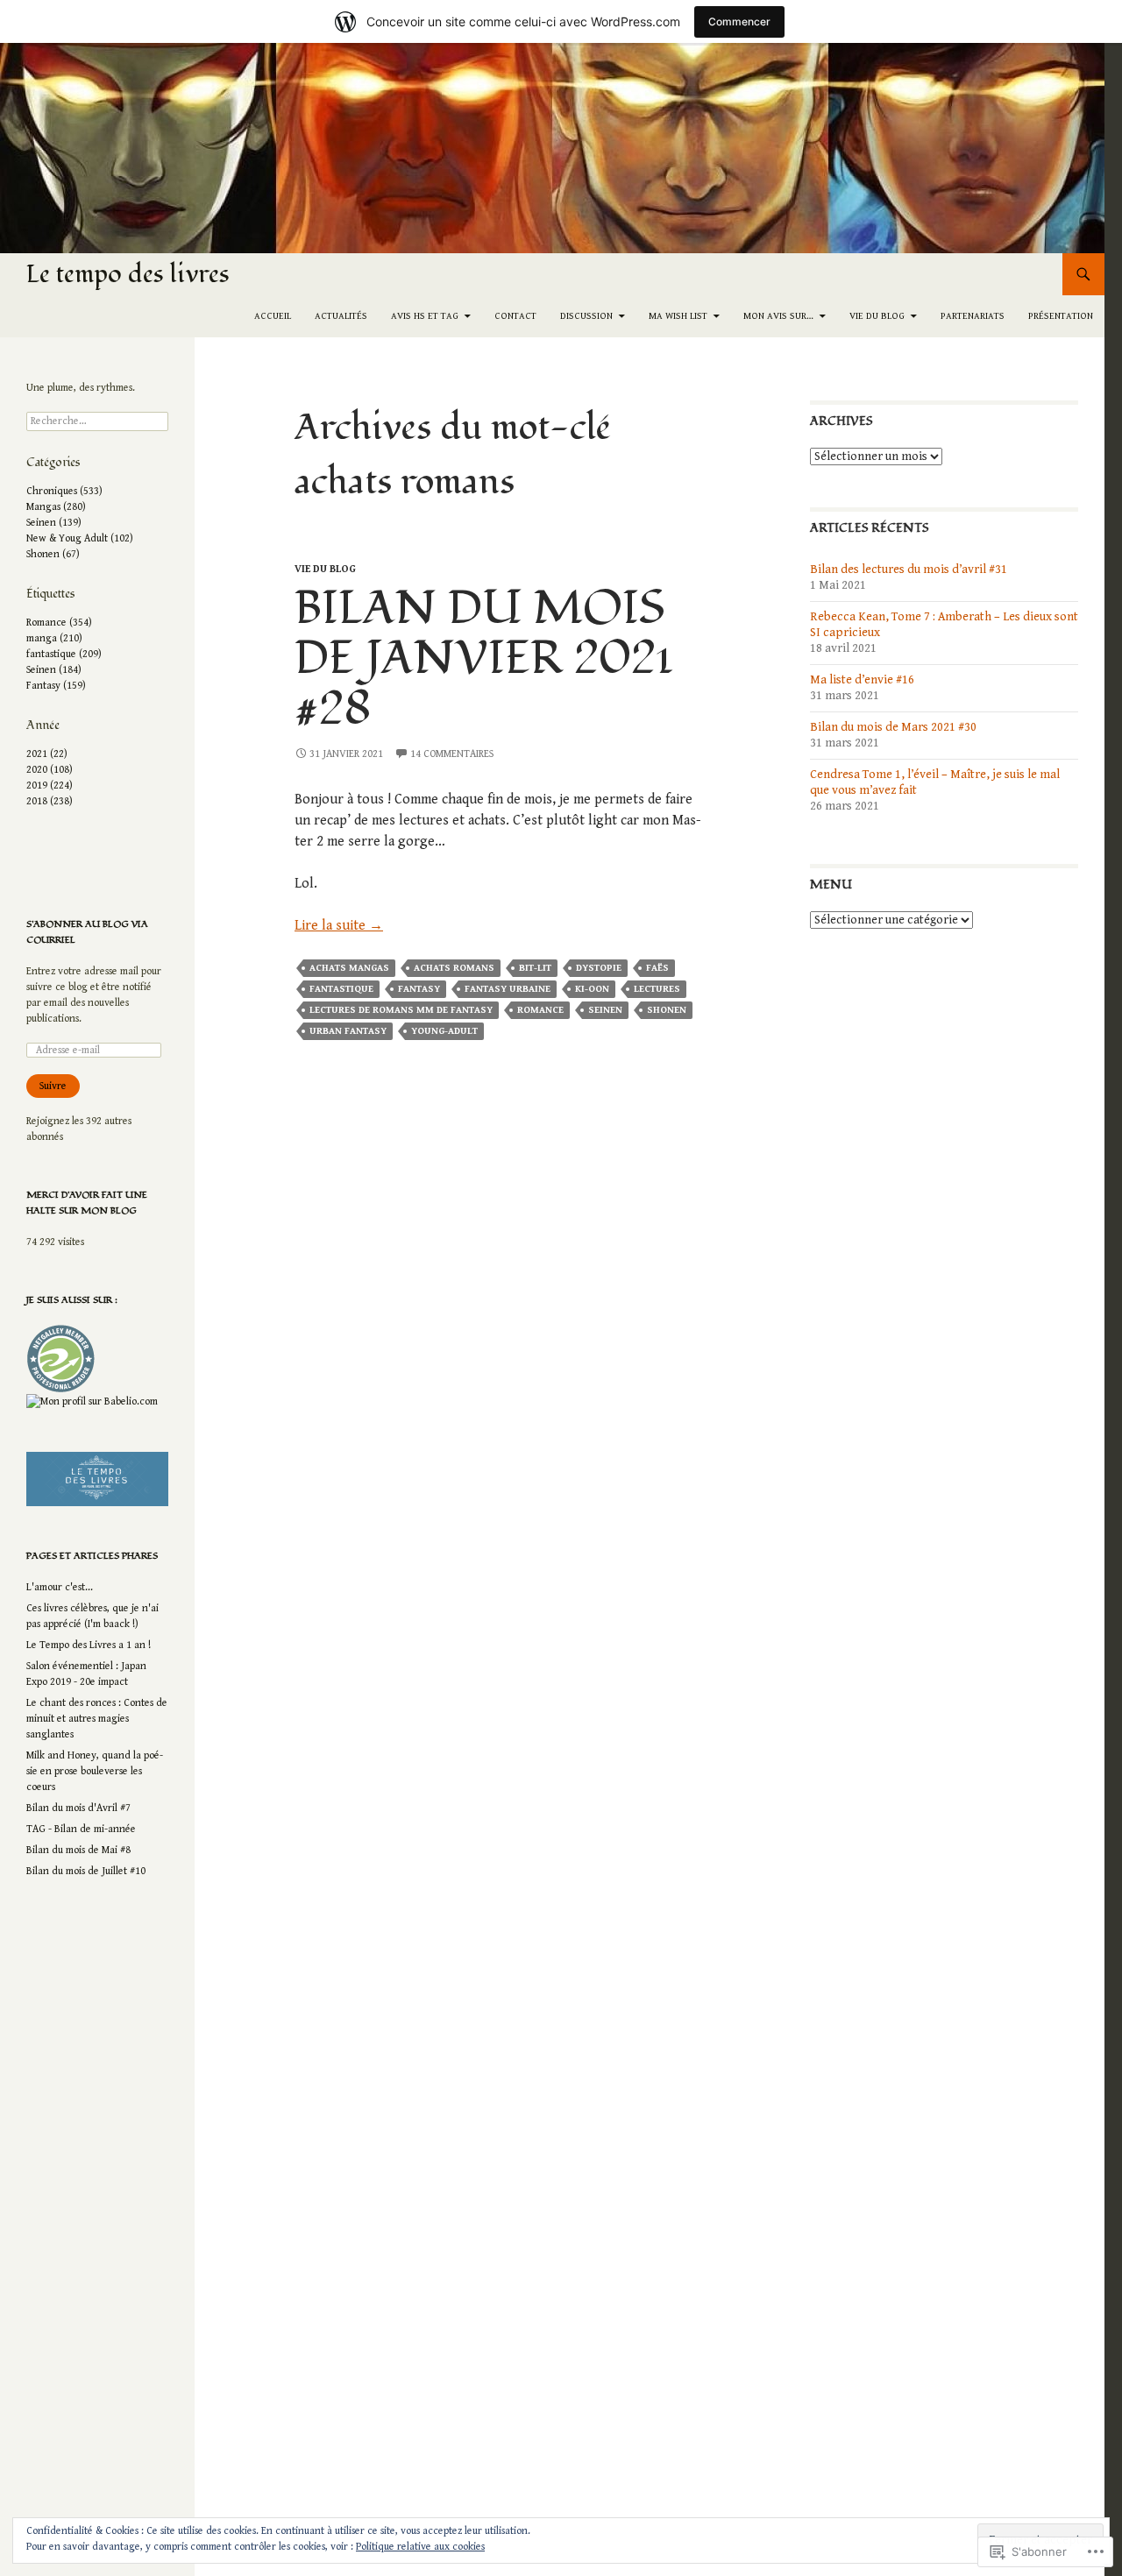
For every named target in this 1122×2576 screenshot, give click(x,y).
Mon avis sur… (778, 316)
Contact (515, 316)
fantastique (341, 989)
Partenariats (973, 316)
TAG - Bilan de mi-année (81, 1829)
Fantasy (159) (56, 686)
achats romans (454, 968)
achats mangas (349, 968)
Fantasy (419, 989)
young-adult (444, 1031)
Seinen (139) (54, 523)
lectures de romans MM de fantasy (401, 1010)
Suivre (53, 1086)
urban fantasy (348, 1031)
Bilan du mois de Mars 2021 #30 (893, 727)
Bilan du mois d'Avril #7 (78, 1808)
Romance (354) (59, 623)
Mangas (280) (56, 507)
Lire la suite (339, 926)
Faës (657, 968)
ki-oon (592, 989)
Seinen (605, 1010)
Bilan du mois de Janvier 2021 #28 (484, 659)
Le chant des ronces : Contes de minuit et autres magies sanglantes (97, 1719)
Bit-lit (535, 968)
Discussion (586, 316)
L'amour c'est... (60, 1587)
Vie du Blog (877, 316)
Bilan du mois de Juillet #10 (86, 1871)
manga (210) (54, 638)
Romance (540, 1010)
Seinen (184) (54, 670)
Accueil (273, 316)
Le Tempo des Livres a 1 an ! (89, 1645)
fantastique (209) (64, 654)
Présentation (1061, 316)
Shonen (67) (53, 554)
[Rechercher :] (97, 421)
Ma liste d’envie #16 (862, 680)
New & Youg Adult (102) (80, 538)
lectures (657, 989)
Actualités (341, 316)
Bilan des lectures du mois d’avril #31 (909, 570)
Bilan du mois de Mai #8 (78, 1850)
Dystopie (599, 968)
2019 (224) (50, 786)
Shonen (667, 1010)
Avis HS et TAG (425, 316)
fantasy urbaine (508, 989)
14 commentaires (452, 754)
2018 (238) (50, 801)
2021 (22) (47, 754)
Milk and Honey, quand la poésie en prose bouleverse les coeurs (95, 1771)
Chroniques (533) (64, 491)
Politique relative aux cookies (420, 2547)
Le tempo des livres (128, 274)
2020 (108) (50, 770)
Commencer (739, 21)
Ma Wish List (678, 316)
